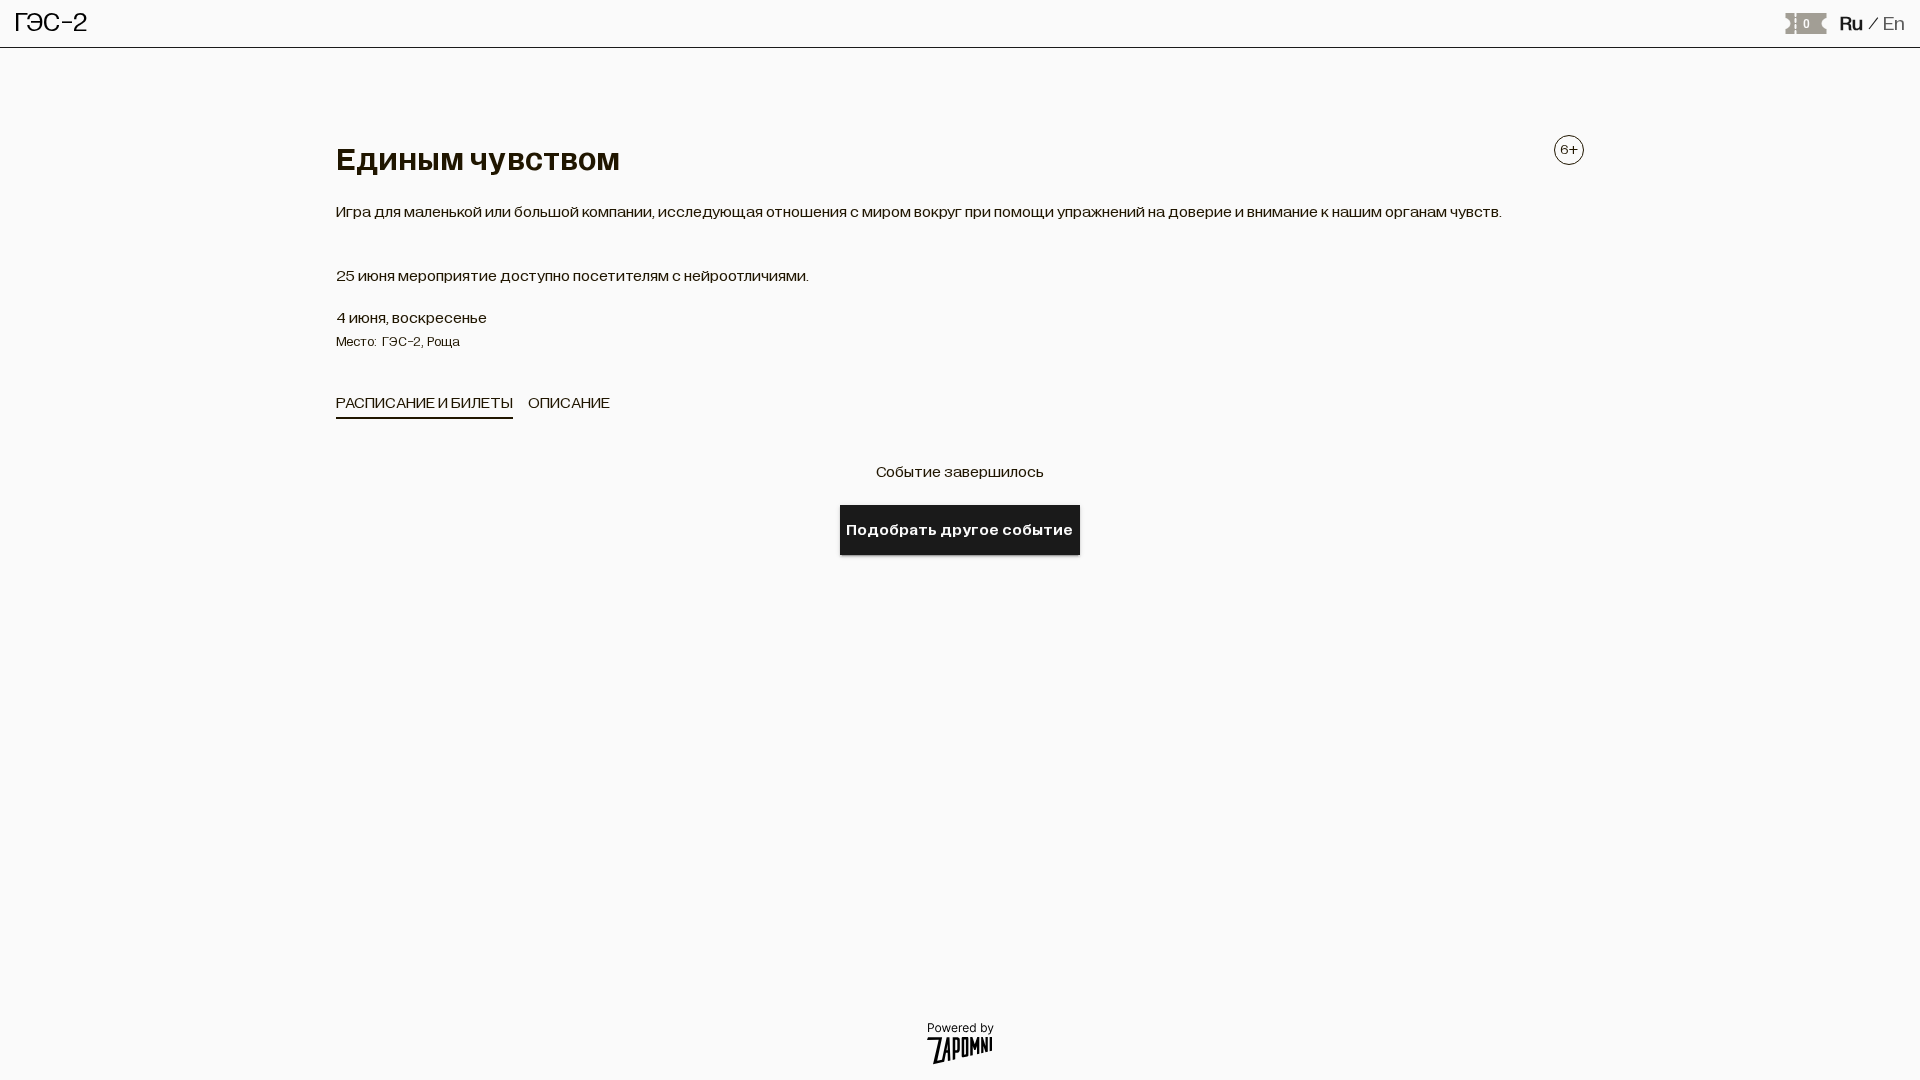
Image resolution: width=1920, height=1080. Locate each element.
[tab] (424, 403)
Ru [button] (1851, 23)
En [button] (1894, 23)
